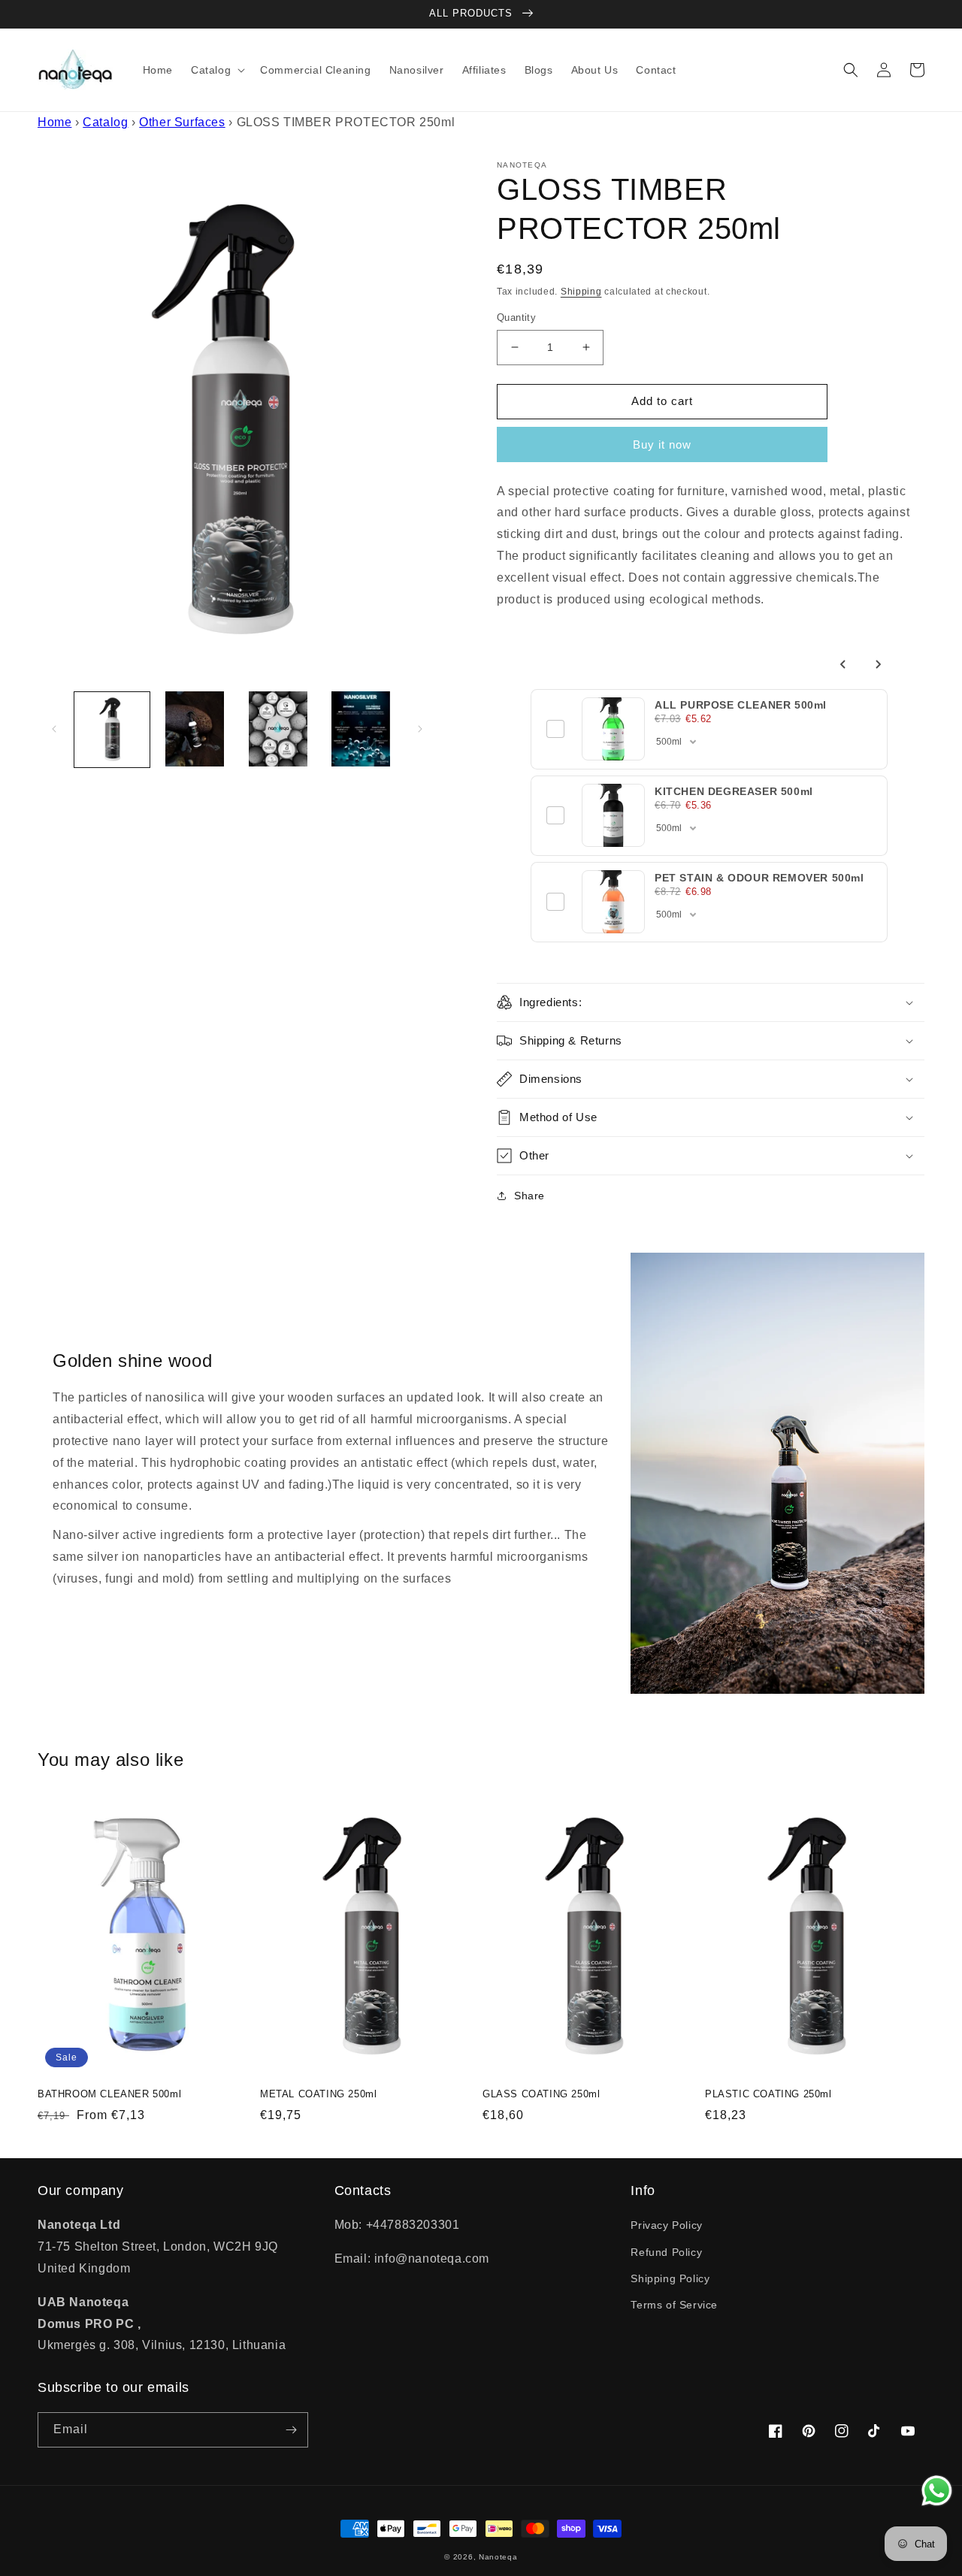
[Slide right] (420, 729)
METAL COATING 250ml (318, 2094)
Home (54, 122)
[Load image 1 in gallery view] (112, 729)
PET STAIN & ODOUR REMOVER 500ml (759, 878)
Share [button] (529, 1196)
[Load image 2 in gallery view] (195, 729)
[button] (216, 70)
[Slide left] (54, 729)
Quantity (516, 317)
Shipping (581, 292)
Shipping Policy (670, 2278)
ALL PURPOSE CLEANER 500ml (741, 705)
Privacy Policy (666, 2225)
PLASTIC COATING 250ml (768, 2094)
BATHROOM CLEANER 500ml (109, 2094)
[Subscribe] (291, 2430)
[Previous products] (843, 664)
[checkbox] (555, 729)
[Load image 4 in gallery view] (361, 729)
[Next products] (878, 664)
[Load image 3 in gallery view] (278, 729)
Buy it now (662, 444)
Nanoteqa (498, 2557)
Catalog (105, 122)
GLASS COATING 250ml (541, 2094)
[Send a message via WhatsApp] (937, 2491)
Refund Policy (666, 2252)
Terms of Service (674, 2305)
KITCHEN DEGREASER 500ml (734, 791)
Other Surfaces (182, 122)
